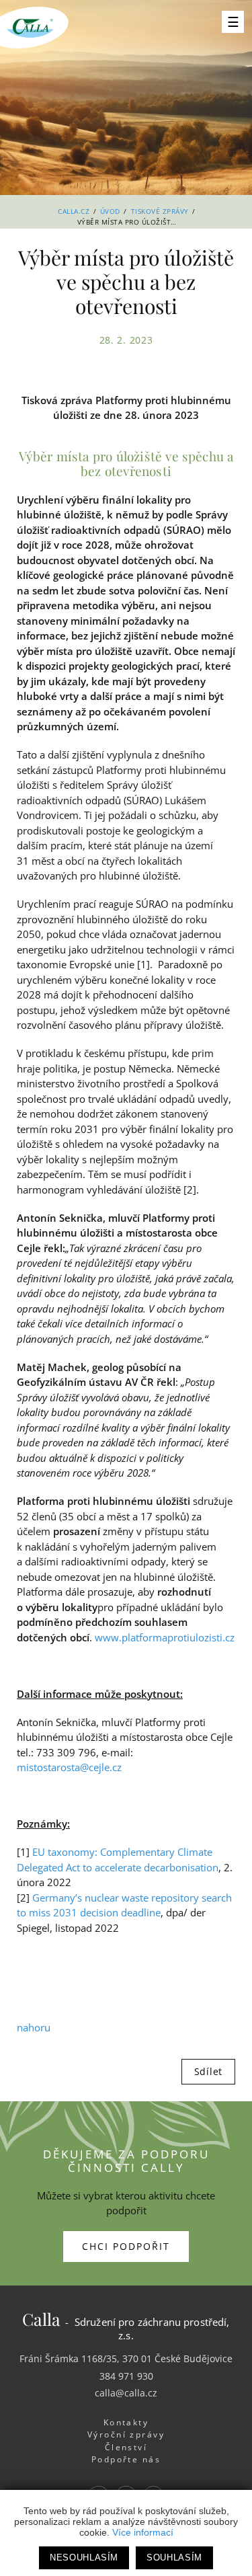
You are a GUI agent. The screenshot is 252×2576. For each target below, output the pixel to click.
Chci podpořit (126, 2246)
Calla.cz (74, 211)
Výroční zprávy (126, 2434)
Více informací (143, 2532)
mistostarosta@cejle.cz (69, 1767)
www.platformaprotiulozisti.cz (165, 1637)
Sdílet (208, 2071)
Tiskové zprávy (160, 211)
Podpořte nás (126, 2459)
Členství (126, 2447)
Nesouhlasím (84, 2558)
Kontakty (126, 2422)
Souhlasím (174, 2558)
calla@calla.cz (126, 2393)
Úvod (110, 211)
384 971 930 (126, 2376)
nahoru (34, 2027)
